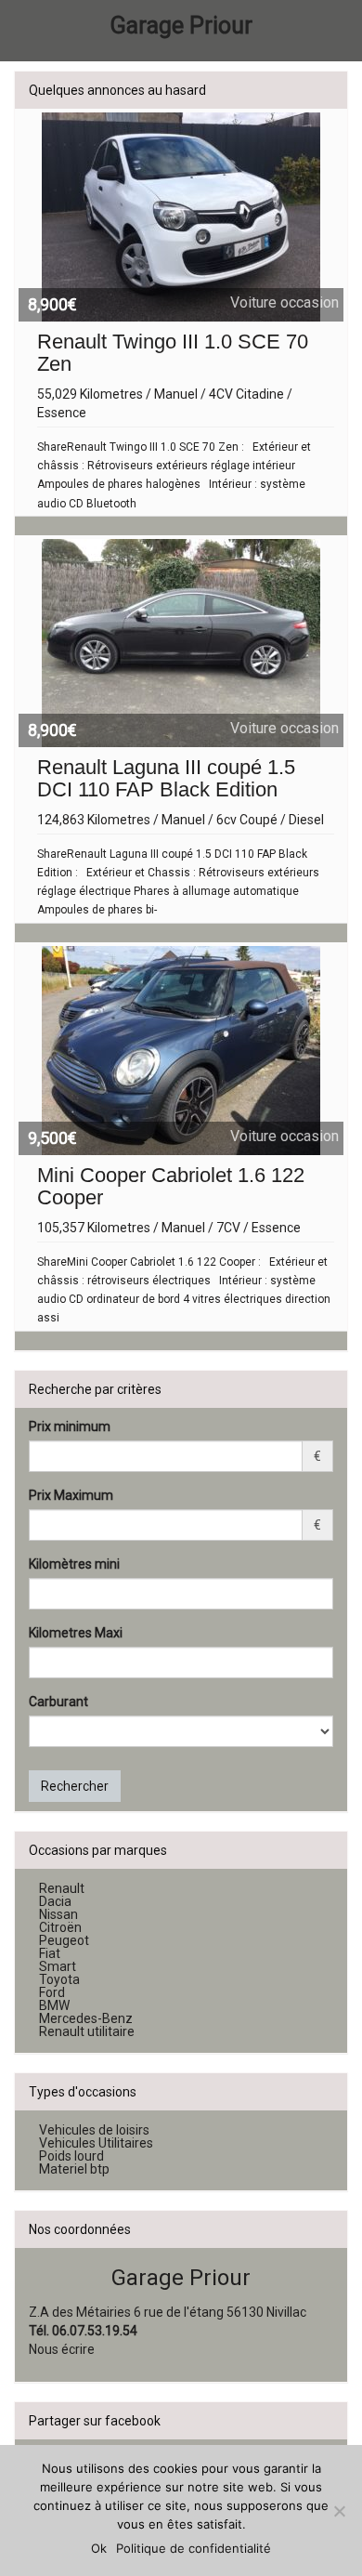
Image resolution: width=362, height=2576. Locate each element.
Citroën (60, 1928)
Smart (58, 1967)
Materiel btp (74, 2170)
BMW (54, 2006)
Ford (52, 1993)
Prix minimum (70, 1426)
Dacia (55, 1902)
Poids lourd (71, 2157)
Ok (99, 2548)
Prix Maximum (71, 1495)
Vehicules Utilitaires (96, 2144)
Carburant (58, 1702)
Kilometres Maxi (76, 1633)
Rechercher (75, 1786)
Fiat (50, 1954)
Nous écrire (62, 2349)
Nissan (58, 1915)
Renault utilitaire (87, 2032)
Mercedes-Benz (86, 2019)
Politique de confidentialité (194, 2548)
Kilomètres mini (74, 1564)
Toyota (59, 1980)
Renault (62, 1889)
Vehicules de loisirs (94, 2131)
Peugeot (64, 1941)
